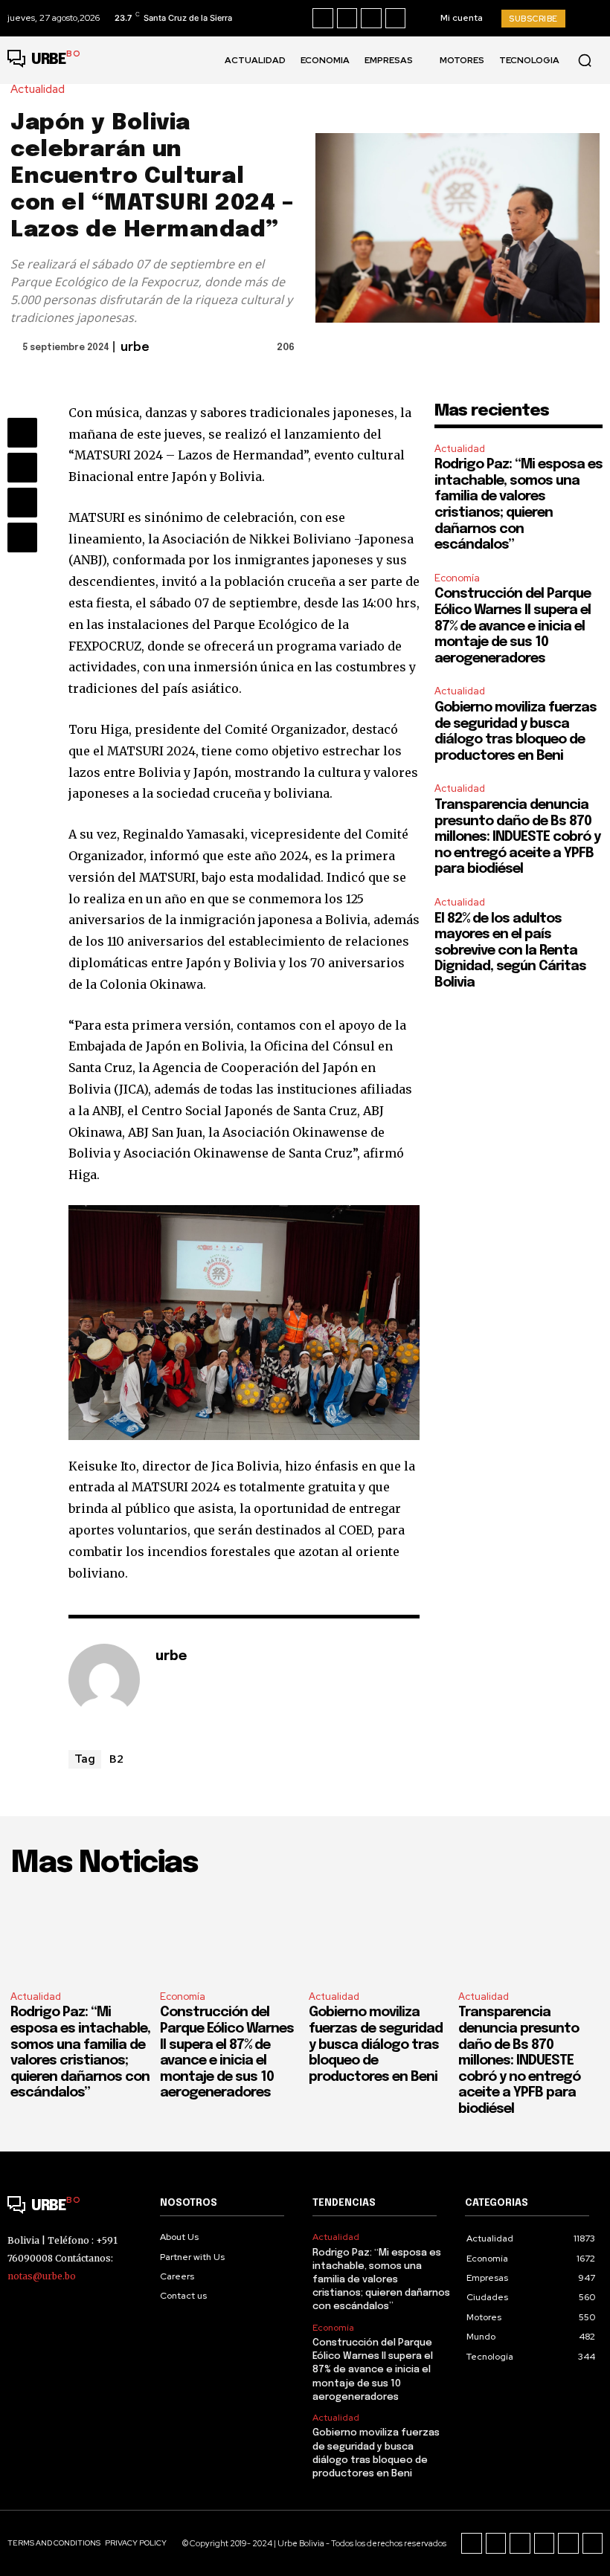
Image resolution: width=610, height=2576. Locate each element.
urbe (135, 348)
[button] (585, 60)
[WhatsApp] (22, 538)
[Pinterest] (22, 503)
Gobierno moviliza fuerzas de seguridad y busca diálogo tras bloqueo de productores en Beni (376, 2044)
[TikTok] (371, 19)
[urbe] (104, 1679)
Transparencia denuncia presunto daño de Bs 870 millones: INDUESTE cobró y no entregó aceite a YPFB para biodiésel (517, 837)
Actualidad (38, 90)
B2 (116, 1758)
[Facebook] (323, 19)
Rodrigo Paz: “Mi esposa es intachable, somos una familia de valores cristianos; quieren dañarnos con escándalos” (381, 2280)
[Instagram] (347, 19)
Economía (457, 578)
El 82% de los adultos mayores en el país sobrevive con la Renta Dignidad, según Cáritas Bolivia (510, 951)
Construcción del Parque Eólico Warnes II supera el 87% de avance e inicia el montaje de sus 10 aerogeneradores (513, 626)
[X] (396, 19)
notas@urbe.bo (42, 2276)
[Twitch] (545, 2543)
